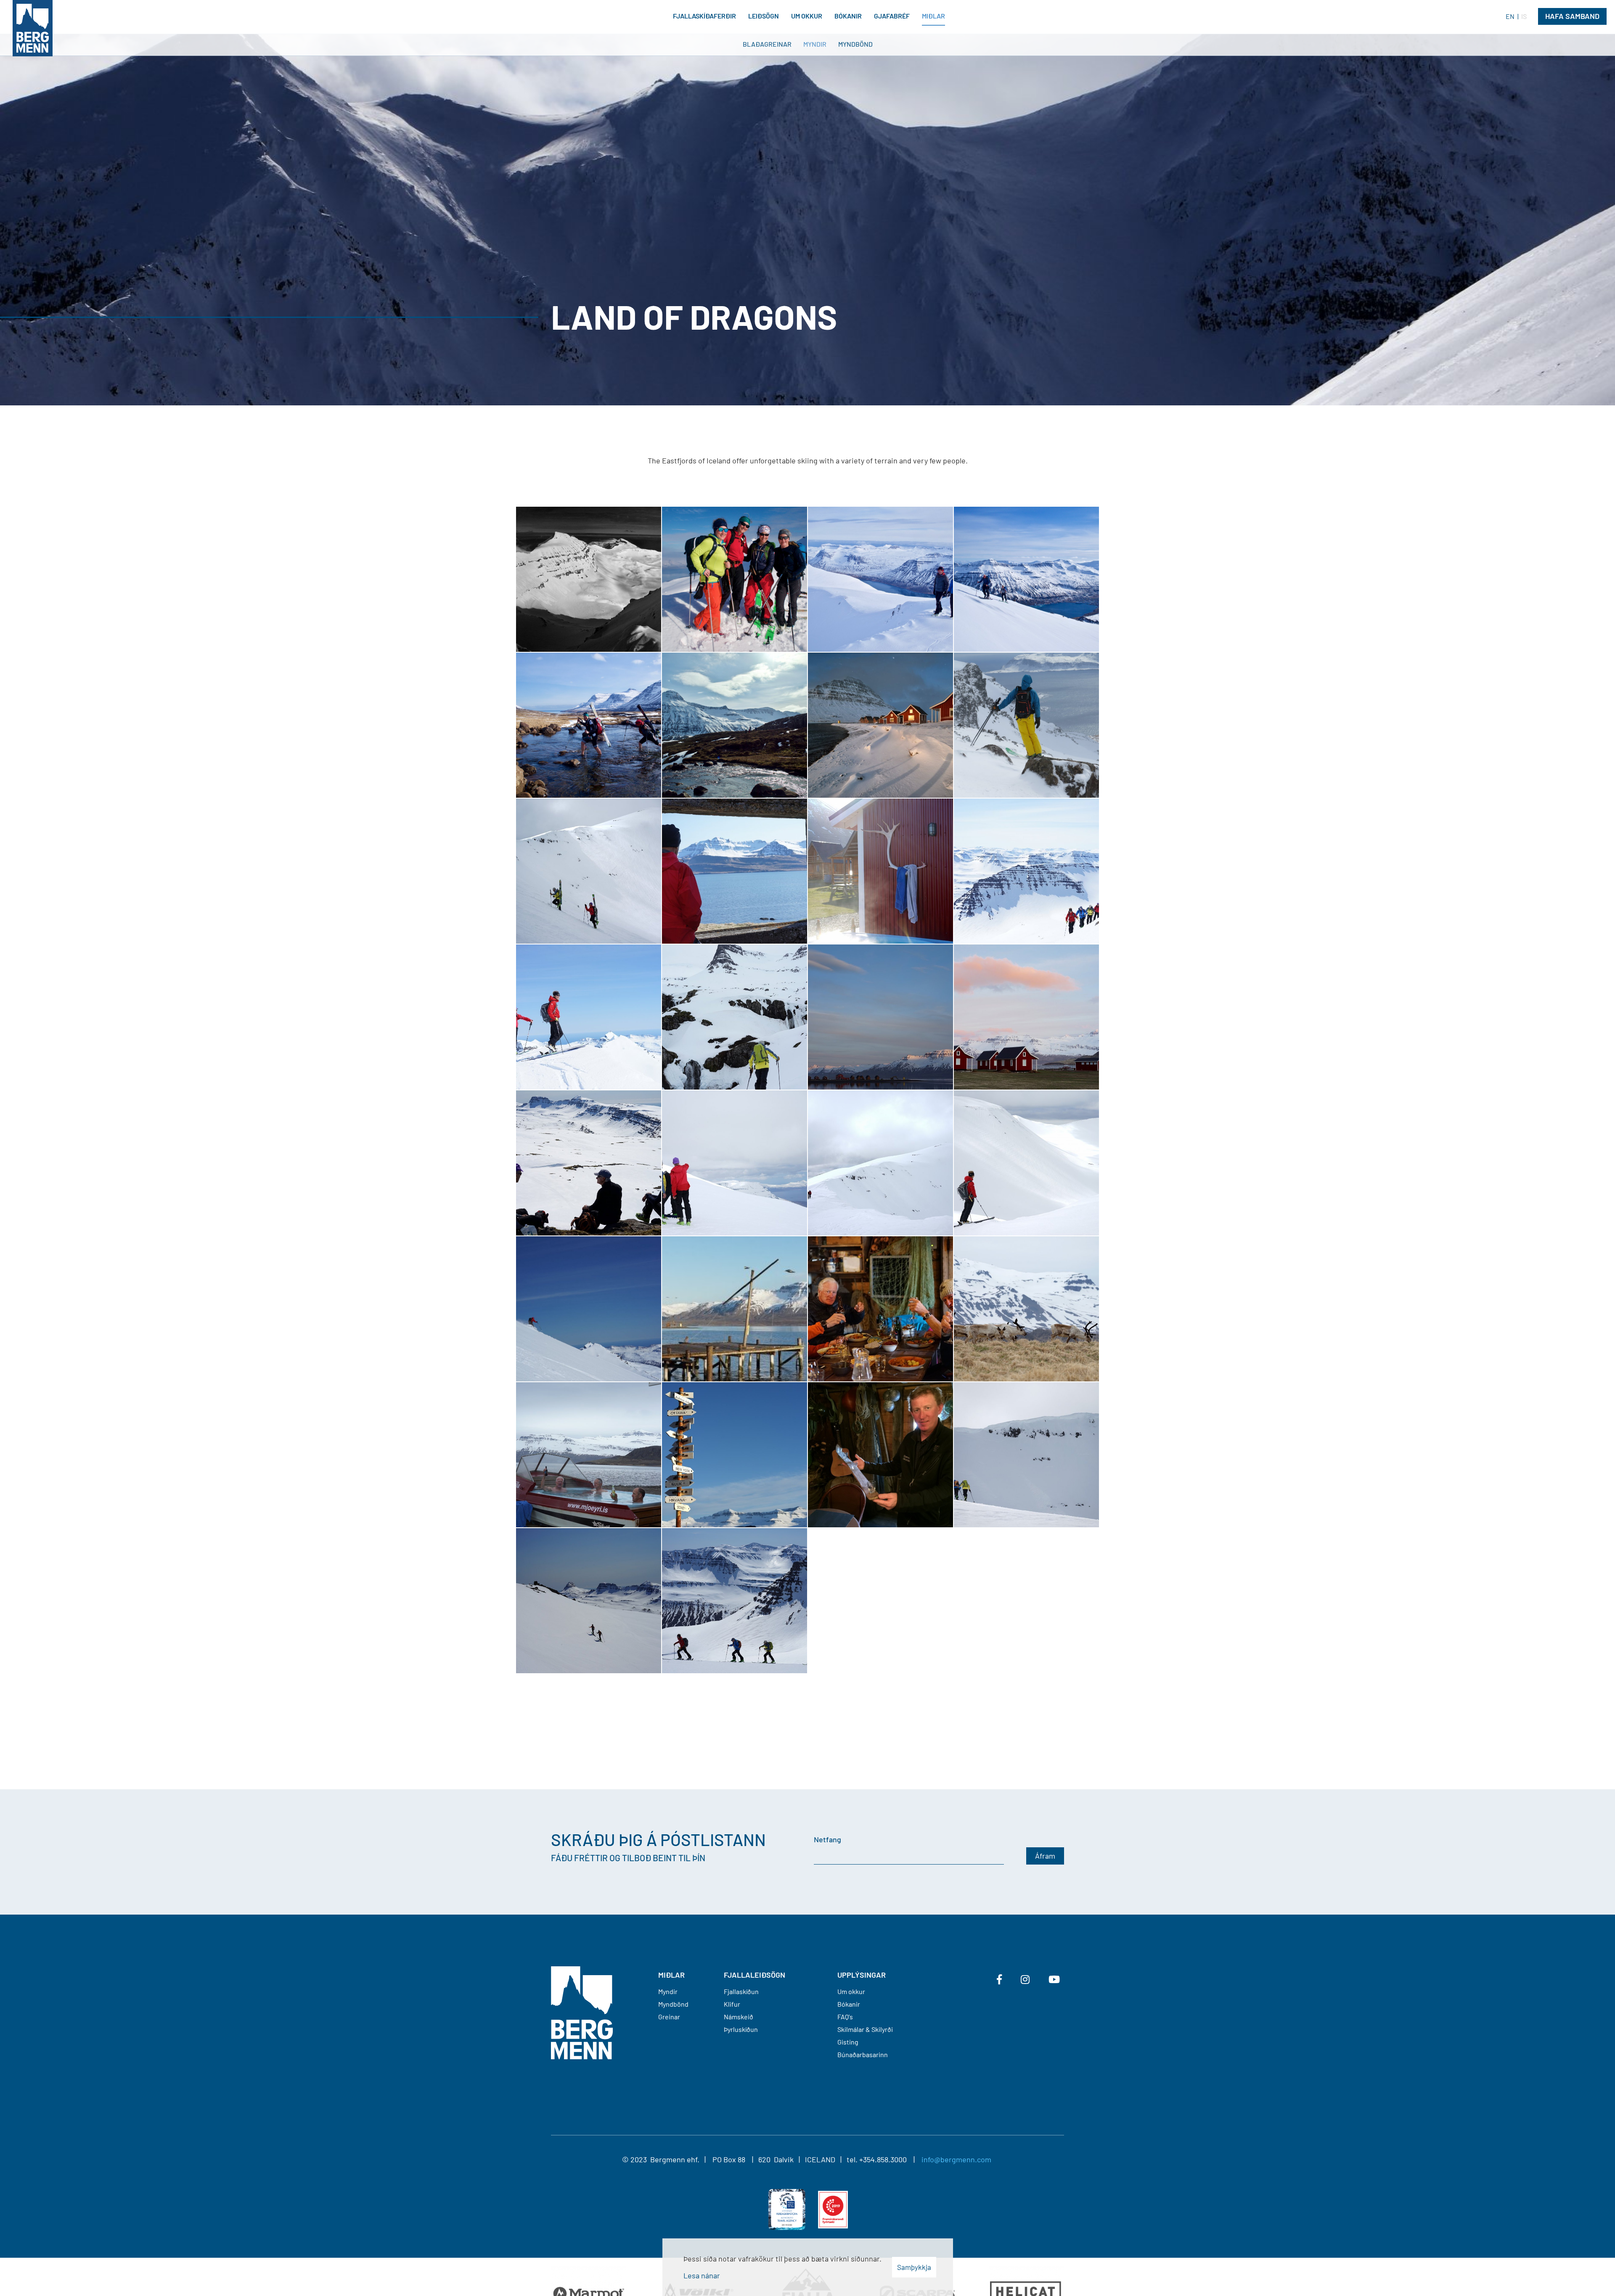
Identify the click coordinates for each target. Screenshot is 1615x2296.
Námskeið (739, 2017)
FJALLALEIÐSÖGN (755, 1975)
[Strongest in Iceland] (833, 2209)
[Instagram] (1025, 1979)
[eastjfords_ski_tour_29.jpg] (735, 725)
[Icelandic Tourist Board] (787, 2209)
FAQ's (845, 2017)
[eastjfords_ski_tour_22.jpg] (880, 871)
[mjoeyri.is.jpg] (880, 725)
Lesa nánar (702, 2275)
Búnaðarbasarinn (863, 2054)
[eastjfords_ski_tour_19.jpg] (735, 1017)
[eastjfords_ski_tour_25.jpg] (589, 871)
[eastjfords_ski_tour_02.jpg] (1026, 1455)
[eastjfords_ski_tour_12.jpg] (1026, 1163)
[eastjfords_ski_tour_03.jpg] (880, 1455)
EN (1510, 16)
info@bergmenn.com (956, 2159)
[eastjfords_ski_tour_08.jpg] (1026, 1309)
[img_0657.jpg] (1026, 725)
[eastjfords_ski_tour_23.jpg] (735, 871)
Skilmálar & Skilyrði (865, 2029)
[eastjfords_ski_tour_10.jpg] (735, 1309)
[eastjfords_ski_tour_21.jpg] (1026, 871)
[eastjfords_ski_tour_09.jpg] (880, 1309)
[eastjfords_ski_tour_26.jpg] (589, 1601)
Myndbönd (673, 2004)
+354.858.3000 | (890, 2159)
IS (1524, 16)
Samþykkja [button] (914, 2267)
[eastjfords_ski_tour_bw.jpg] (589, 579)
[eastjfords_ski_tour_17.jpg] (1026, 1017)
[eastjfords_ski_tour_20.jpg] (589, 1017)
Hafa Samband (1572, 16)
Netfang (827, 1839)
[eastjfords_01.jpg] (735, 1601)
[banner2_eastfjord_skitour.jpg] (880, 579)
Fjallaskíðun (741, 1991)
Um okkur (851, 1991)
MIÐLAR (671, 1975)
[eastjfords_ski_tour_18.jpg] (880, 1017)
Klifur (732, 2004)
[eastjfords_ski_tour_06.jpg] (589, 1455)
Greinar (669, 2017)
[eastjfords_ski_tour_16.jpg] (589, 1163)
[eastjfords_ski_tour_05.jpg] (735, 1455)
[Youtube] (1054, 1979)
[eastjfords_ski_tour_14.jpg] (735, 1163)
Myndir (668, 1991)
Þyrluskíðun (741, 2029)
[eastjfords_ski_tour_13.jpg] (880, 1163)
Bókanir (849, 2004)
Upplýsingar (862, 1975)
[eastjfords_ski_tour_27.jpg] (735, 579)
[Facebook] (999, 1979)
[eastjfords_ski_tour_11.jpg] (589, 1309)
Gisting (848, 2042)
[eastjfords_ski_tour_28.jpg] (1026, 579)
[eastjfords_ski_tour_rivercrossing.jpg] (589, 725)
